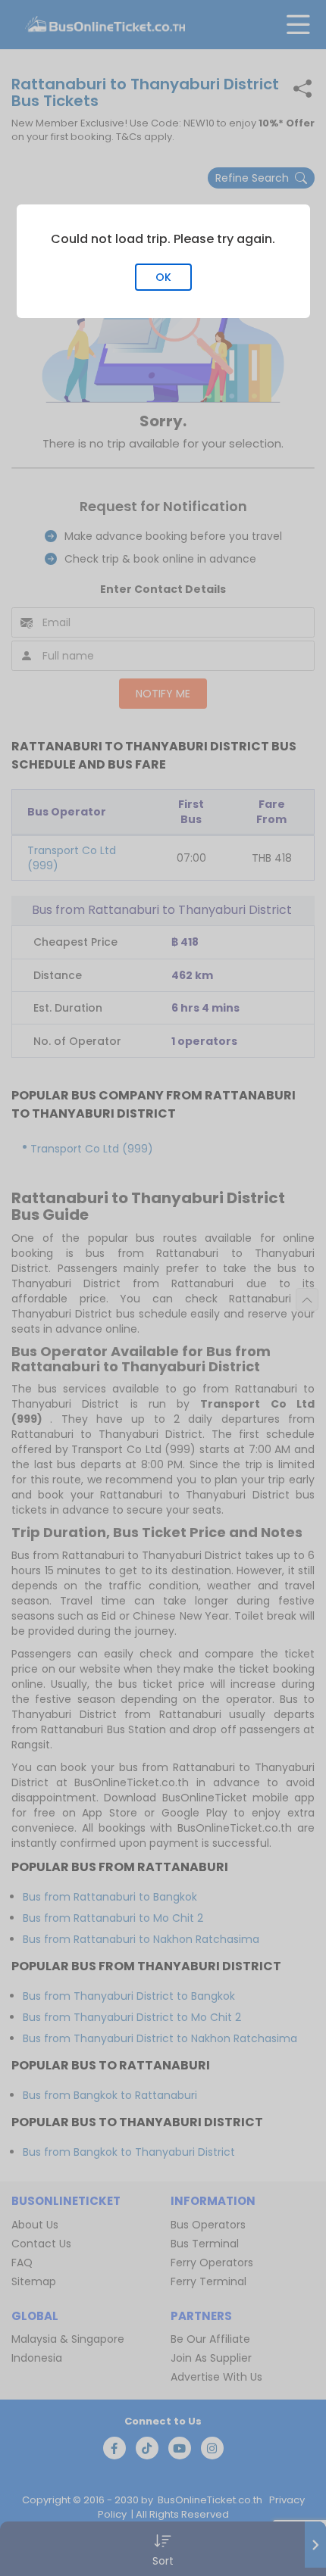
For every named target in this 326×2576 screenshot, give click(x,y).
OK (163, 277)
